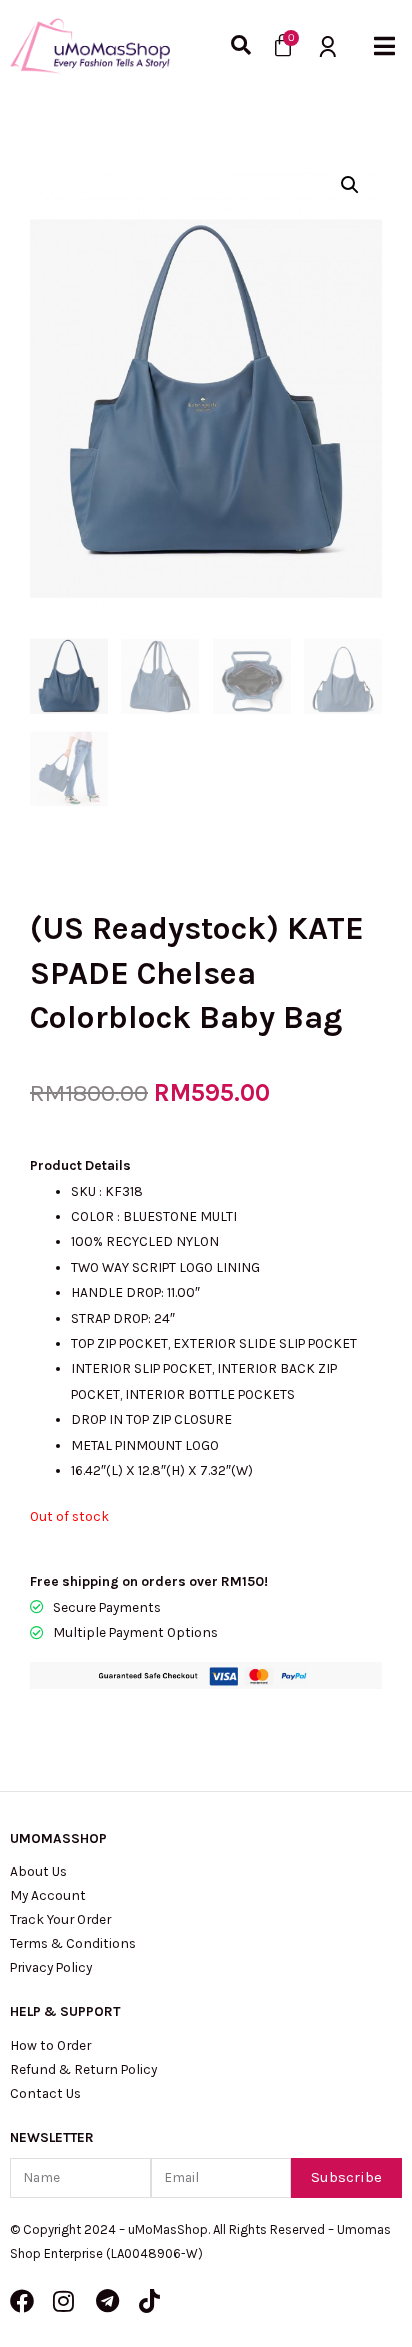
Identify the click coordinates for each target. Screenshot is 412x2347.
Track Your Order (60, 1919)
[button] (384, 45)
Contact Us (45, 2093)
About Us (38, 1871)
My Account (48, 1895)
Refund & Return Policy (83, 2069)
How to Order (50, 2045)
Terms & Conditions (73, 1943)
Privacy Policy (51, 1967)
